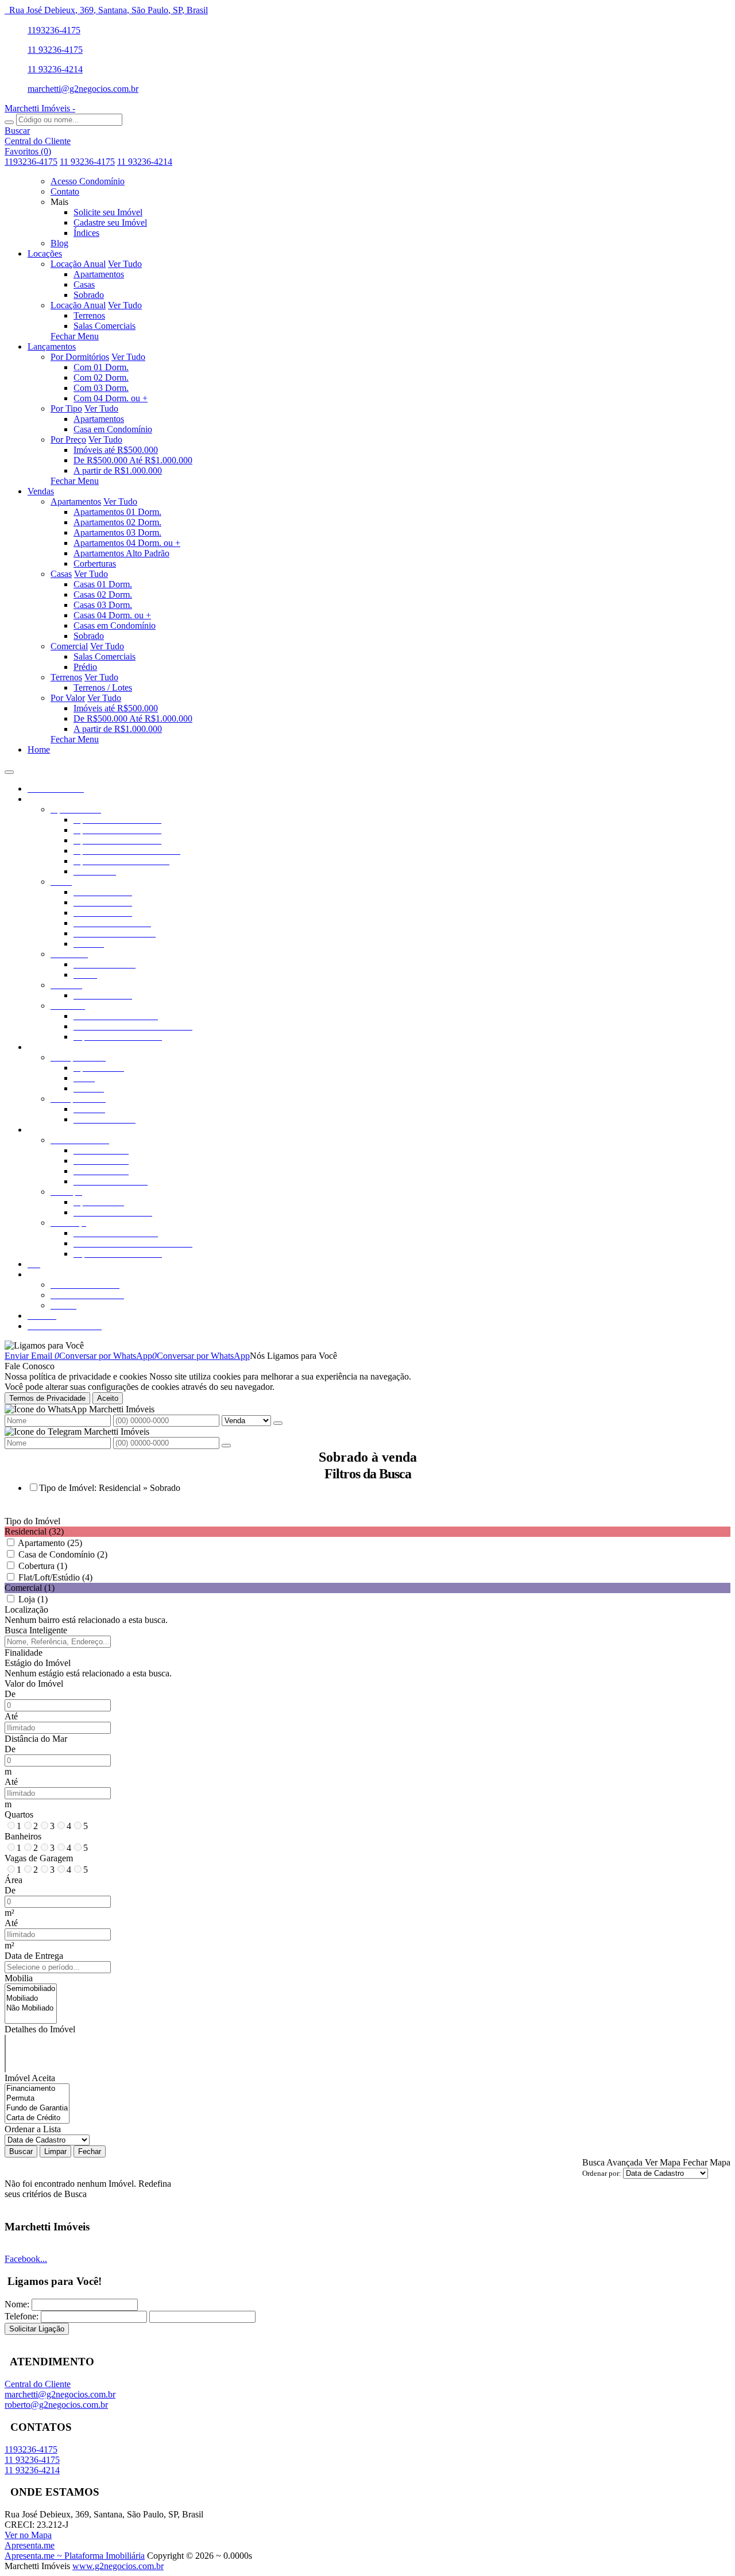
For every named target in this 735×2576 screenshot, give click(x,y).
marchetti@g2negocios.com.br (83, 89)
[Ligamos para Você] (44, 1345)
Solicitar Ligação (37, 2329)
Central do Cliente (38, 2384)
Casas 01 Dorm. (103, 584)
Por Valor (68, 698)
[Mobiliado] (31, 1999)
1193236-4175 (54, 30)
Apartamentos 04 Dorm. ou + (127, 543)
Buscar (21, 2151)
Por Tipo (66, 408)
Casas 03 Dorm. (103, 605)
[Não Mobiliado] (31, 2008)
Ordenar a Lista (33, 2129)
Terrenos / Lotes (103, 687)
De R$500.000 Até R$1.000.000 (133, 460)
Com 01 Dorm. (101, 367)
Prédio (85, 667)
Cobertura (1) (43, 1566)
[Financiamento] (37, 2089)
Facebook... (26, 2259)
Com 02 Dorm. (101, 377)
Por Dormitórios (80, 357)
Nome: (17, 2304)
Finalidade (24, 1653)
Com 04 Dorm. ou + (111, 398)
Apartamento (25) (50, 1543)
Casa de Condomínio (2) (63, 1554)
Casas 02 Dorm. (103, 594)
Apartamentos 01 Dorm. (117, 512)
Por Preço (68, 439)
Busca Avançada (612, 2162)
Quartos (19, 1814)
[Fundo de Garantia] (37, 2108)
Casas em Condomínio (115, 625)
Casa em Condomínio (113, 429)
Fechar (90, 2151)
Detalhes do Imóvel (40, 2029)
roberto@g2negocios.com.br (56, 2405)
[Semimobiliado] (31, 1989)
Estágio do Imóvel (38, 1663)
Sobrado (89, 295)
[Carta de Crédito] (37, 2118)
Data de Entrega (34, 1956)
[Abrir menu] (9, 769)
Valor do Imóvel (34, 1684)
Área (13, 1880)
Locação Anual (78, 264)
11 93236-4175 (55, 50)
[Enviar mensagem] (278, 1423)
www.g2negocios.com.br (118, 2566)
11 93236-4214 (55, 69)
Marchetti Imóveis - (40, 108)
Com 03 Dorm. (101, 388)
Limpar (55, 2151)
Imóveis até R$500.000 (116, 450)
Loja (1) (33, 1599)
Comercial (69, 646)
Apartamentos (99, 274)
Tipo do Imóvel (32, 1521)
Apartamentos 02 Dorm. (117, 522)
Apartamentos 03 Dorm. (117, 532)
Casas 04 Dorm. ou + (112, 615)
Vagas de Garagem (39, 1858)
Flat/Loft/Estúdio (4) (55, 1577)
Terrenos (89, 315)
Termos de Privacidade (47, 1398)
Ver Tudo (125, 264)
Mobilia (19, 1978)
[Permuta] (37, 2099)
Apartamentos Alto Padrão (121, 553)
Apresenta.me (30, 2545)
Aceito (108, 1398)
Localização (26, 1609)
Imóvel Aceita (30, 2078)
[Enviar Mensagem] (226, 1446)
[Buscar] (9, 122)
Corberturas (95, 563)
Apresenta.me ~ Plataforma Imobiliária (75, 2556)
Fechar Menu (75, 336)
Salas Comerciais (105, 326)
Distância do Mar (36, 1739)
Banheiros (23, 1836)
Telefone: (22, 2316)
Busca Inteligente (36, 1630)
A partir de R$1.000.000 (118, 470)
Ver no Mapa (28, 2535)
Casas (84, 284)
